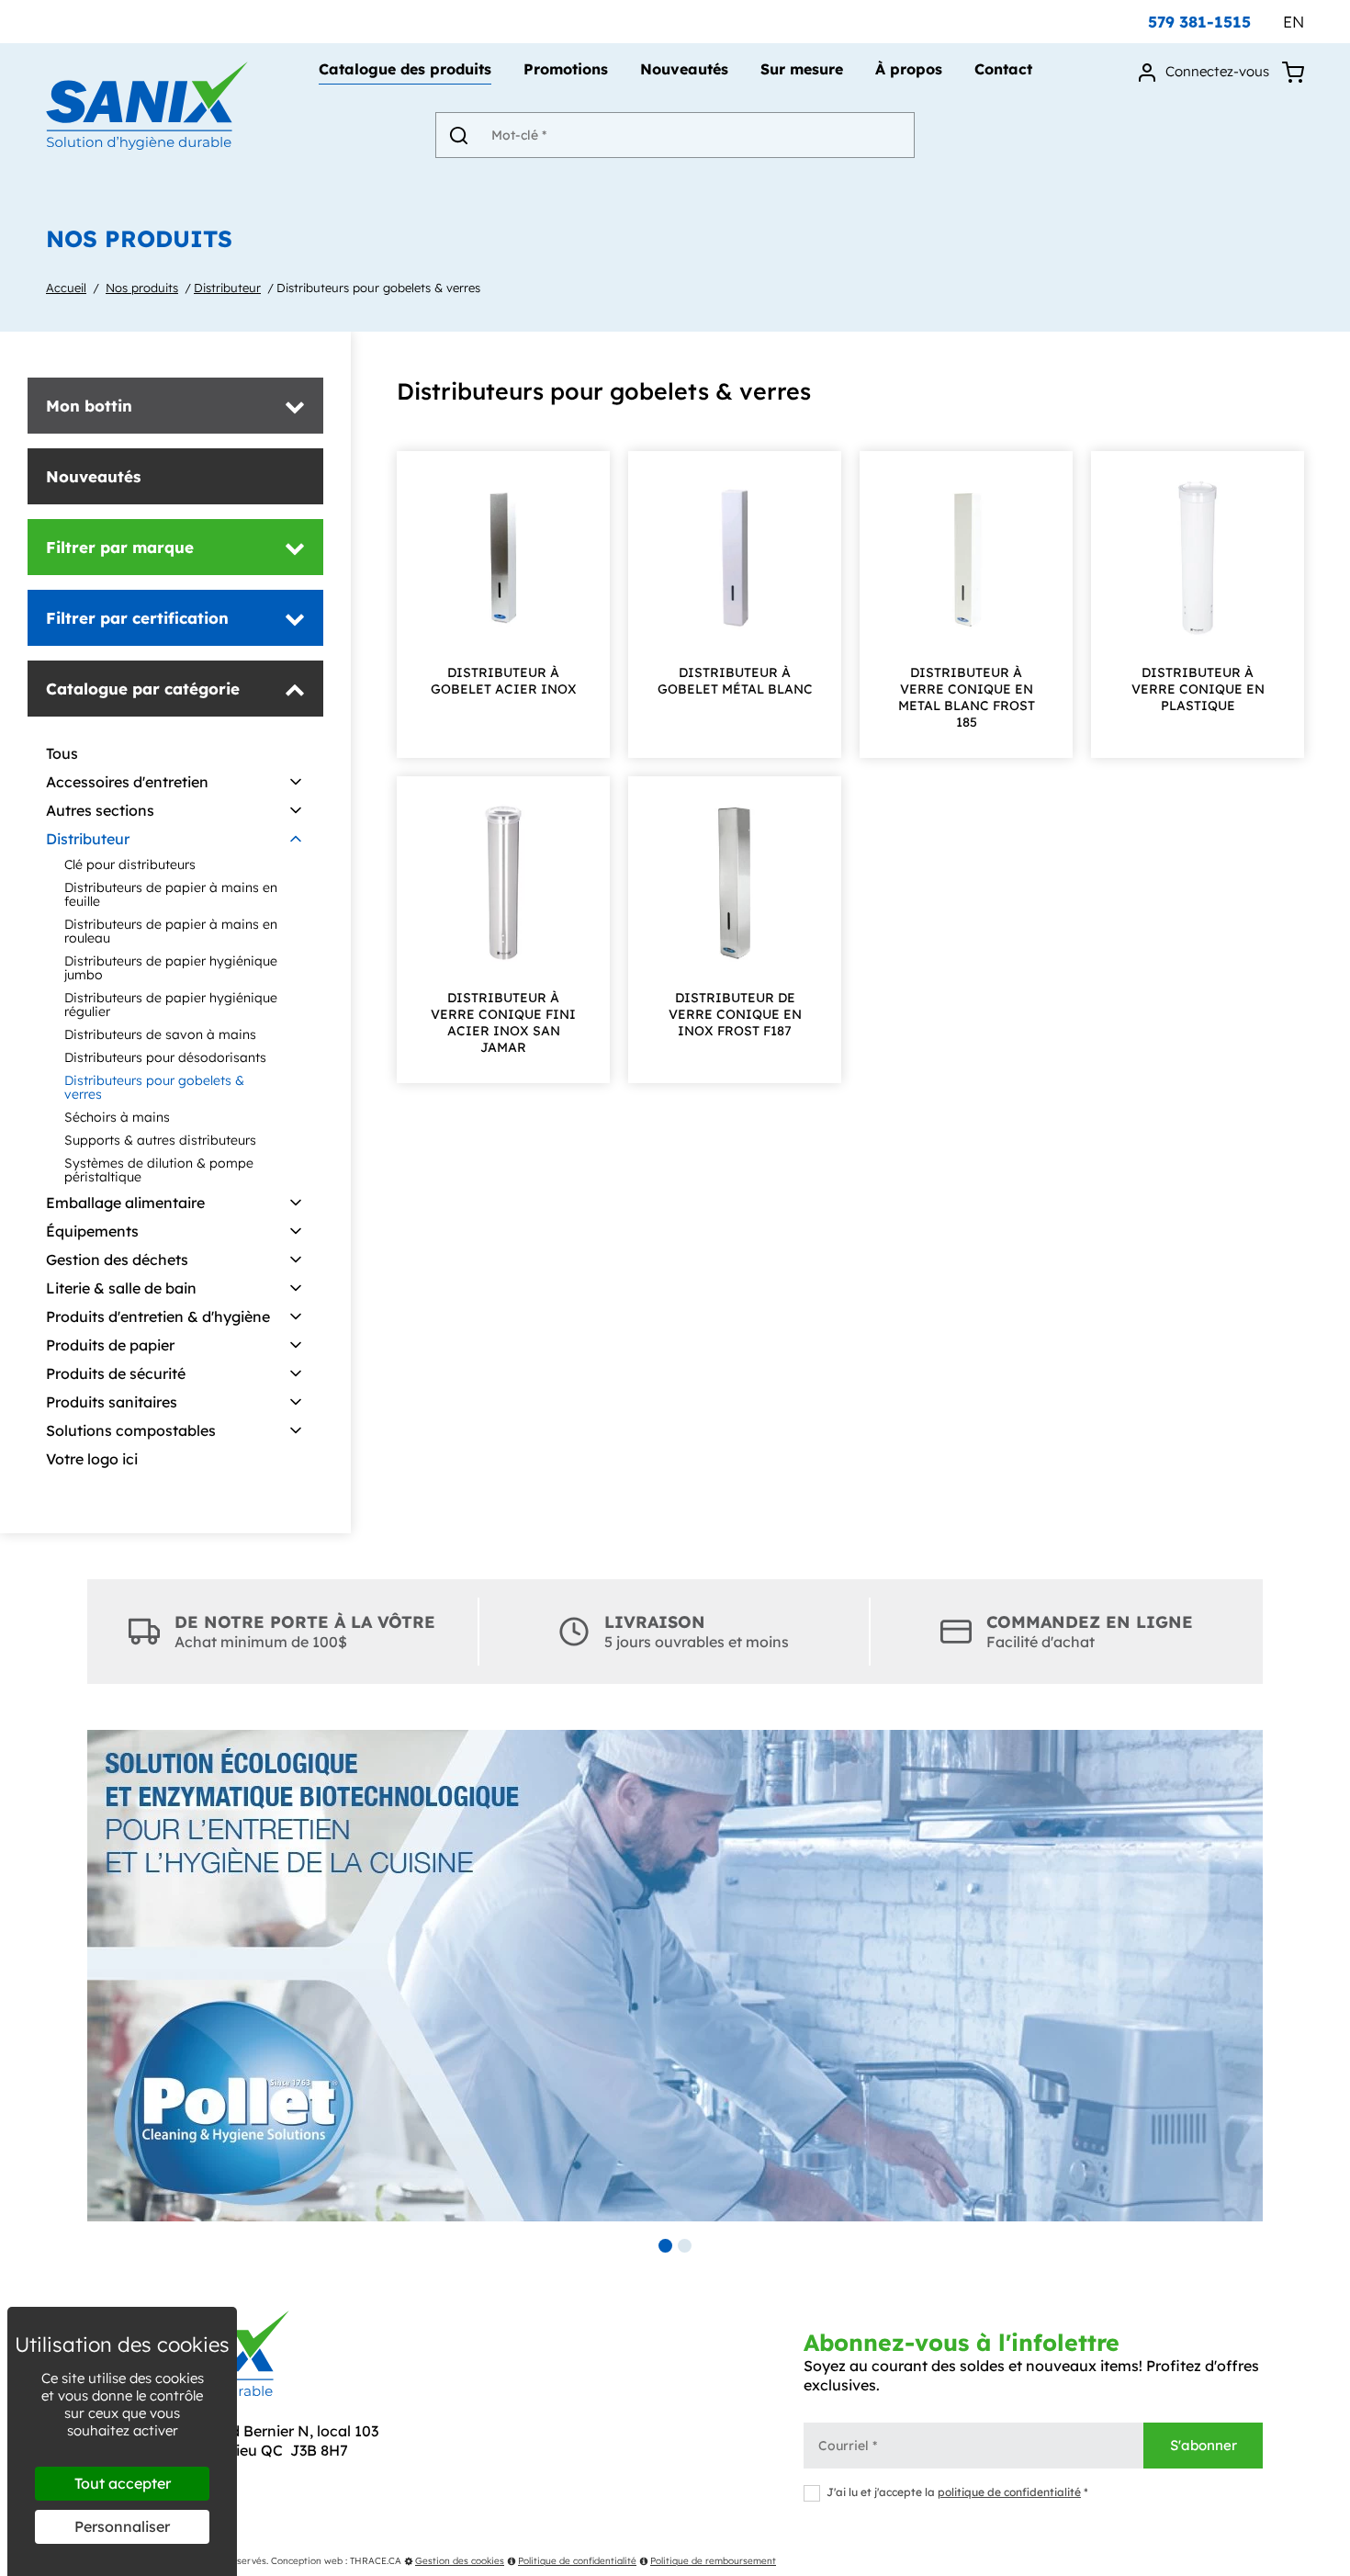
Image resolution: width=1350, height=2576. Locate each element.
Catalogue (405, 70)
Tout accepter (123, 2483)
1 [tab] (665, 2246)
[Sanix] (147, 144)
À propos (909, 70)
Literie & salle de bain (121, 1288)
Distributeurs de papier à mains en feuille (171, 894)
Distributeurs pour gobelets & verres (378, 288)
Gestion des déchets (117, 1260)
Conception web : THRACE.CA (336, 2561)
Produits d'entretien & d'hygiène (158, 1316)
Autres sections (100, 810)
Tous (62, 753)
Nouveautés (684, 70)
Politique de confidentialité (577, 2561)
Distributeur (227, 288)
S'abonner (1204, 2445)
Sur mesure (802, 70)
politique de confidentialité (1009, 2492)
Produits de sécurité (116, 1373)
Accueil (66, 288)
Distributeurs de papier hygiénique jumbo (171, 968)
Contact (1003, 70)
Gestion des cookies (460, 2561)
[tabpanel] (675, 1976)
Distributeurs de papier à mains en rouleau (171, 931)
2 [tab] (685, 2246)
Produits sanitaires (112, 1402)
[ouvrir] (296, 783)
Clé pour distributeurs (130, 864)
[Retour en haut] (1334, 2560)
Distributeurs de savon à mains (160, 1034)
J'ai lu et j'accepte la (957, 2492)
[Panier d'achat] (1293, 71)
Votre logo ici (92, 1459)
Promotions (566, 70)
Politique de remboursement (713, 2561)
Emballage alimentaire (125, 1203)
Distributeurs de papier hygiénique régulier (171, 1005)
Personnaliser (122, 2526)
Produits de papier (110, 1345)
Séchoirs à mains (117, 1117)
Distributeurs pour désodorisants (165, 1057)
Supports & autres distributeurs (160, 1140)
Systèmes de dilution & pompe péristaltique (159, 1170)
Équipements (92, 1231)
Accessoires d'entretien (127, 782)
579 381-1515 (1199, 22)
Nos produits (142, 288)
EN (1294, 22)
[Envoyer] (458, 135)
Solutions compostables (131, 1430)
